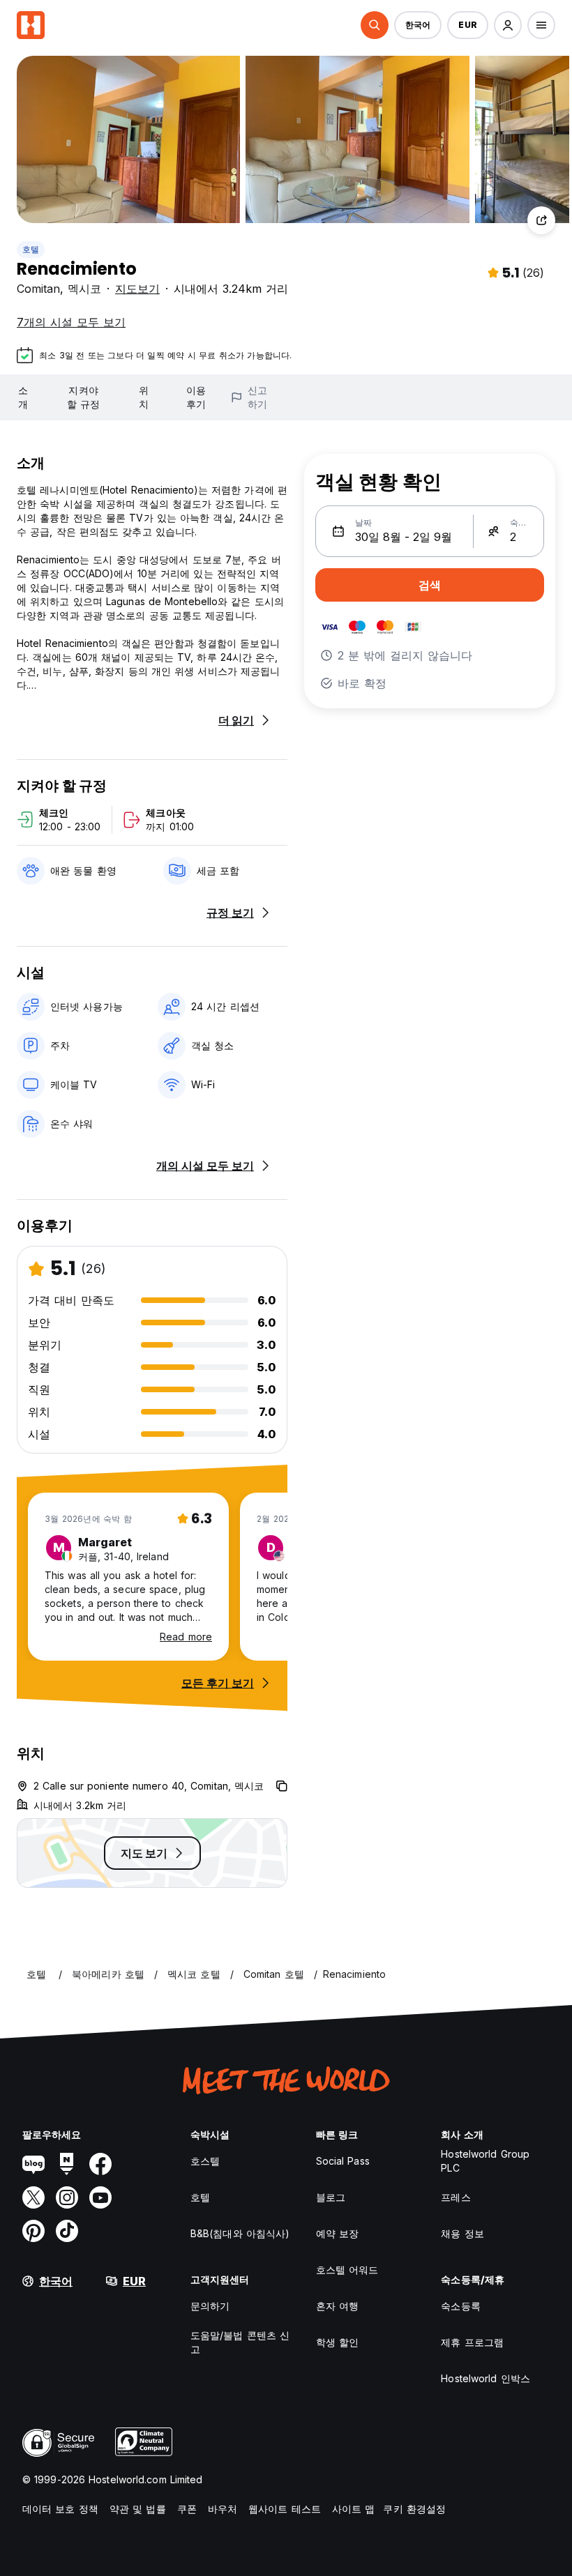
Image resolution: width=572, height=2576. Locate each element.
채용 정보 (462, 2233)
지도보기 (137, 289)
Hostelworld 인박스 (486, 2378)
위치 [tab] (144, 397)
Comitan (38, 289)
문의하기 (210, 2306)
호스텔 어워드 (347, 2270)
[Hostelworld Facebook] (100, 2164)
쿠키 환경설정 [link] (414, 2509)
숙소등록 (460, 2306)
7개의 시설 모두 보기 (71, 322)
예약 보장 (338, 2233)
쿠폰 (187, 2509)
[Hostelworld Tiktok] (67, 2231)
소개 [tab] (23, 397)
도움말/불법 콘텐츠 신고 (240, 2342)
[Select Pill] (375, 25)
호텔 (31, 249)
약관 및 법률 (138, 2509)
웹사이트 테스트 (285, 2509)
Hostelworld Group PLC (485, 2161)
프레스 (456, 2197)
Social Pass (343, 2161)
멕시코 (84, 289)
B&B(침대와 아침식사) (240, 2233)
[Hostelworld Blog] (33, 2164)
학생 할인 (338, 2342)
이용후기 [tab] (196, 397)
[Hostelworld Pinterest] (33, 2231)
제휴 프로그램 (472, 2342)
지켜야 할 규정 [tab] (83, 397)
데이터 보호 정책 (60, 2509)
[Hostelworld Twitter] (33, 2197)
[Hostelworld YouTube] (100, 2197)
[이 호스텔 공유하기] (541, 220)
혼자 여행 (338, 2306)
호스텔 (205, 2161)
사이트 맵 (354, 2509)
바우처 (223, 2509)
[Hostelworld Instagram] (67, 2197)
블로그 (331, 2197)
